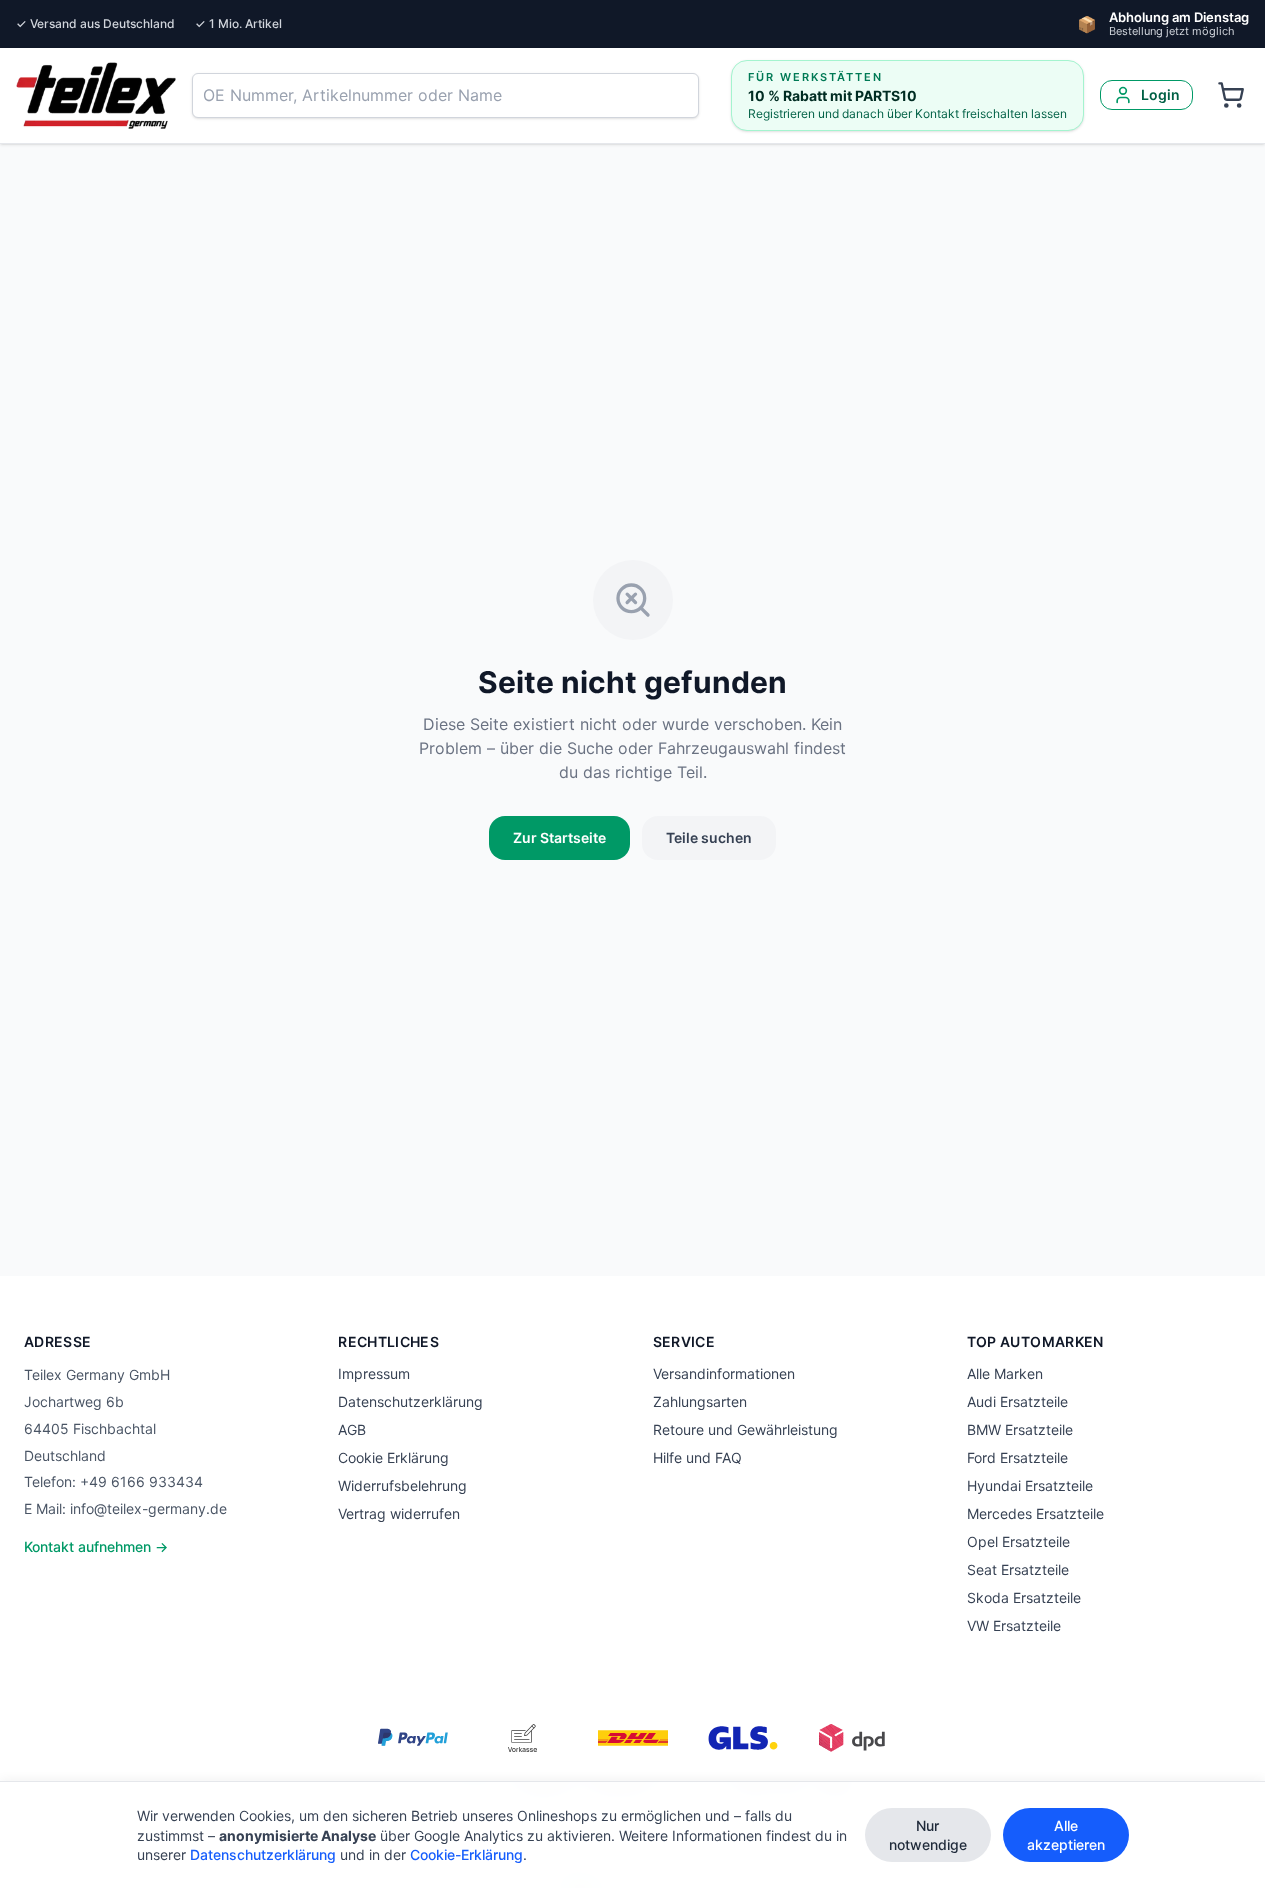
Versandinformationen (724, 1373)
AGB (352, 1429)
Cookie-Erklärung (466, 1854)
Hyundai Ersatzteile (1030, 1485)
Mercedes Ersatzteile (1035, 1513)
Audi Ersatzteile (1017, 1401)
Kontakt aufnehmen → (96, 1546)
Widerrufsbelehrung (402, 1485)
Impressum (374, 1373)
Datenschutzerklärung (410, 1401)
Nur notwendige (928, 1835)
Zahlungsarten (700, 1401)
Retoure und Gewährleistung (745, 1429)
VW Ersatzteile (1014, 1625)
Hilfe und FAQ (697, 1457)
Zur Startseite (559, 837)
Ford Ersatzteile (1017, 1457)
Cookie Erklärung (393, 1457)
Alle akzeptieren (1066, 1835)
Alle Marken (1005, 1373)
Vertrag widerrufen (399, 1513)
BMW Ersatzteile (1020, 1429)
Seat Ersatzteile (1018, 1569)
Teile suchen (709, 837)
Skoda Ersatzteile (1024, 1597)
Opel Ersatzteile (1018, 1541)
